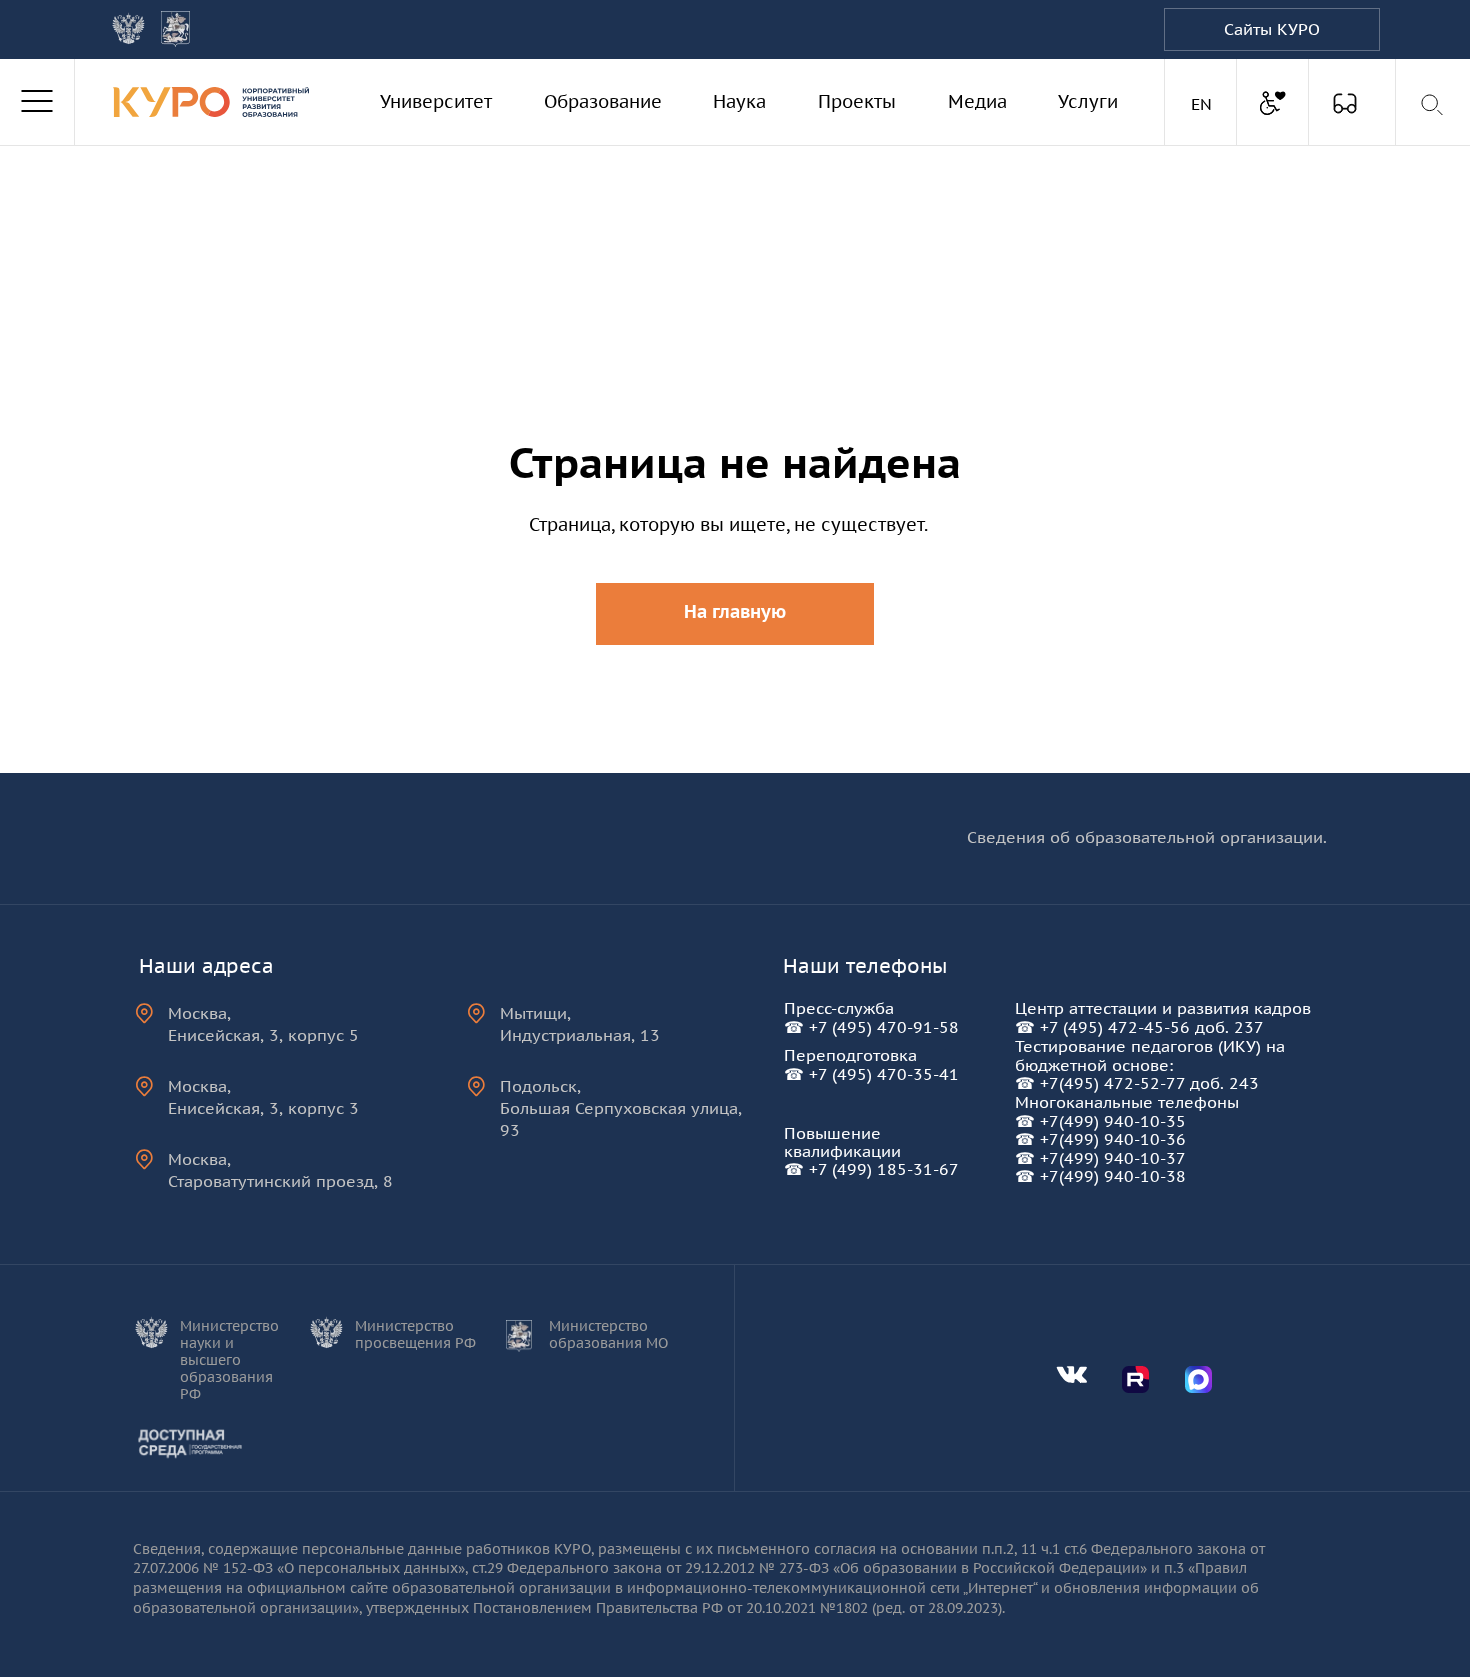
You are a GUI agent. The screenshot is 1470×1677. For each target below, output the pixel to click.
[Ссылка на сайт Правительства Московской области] (175, 29)
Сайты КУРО (1272, 29)
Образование (603, 101)
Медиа (977, 101)
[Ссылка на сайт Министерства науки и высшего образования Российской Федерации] (128, 28)
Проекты (857, 101)
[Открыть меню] (37, 102)
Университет (436, 101)
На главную (735, 611)
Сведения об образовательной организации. (1147, 837)
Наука (739, 101)
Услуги (1088, 101)
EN (1204, 103)
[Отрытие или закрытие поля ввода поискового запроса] (1433, 105)
